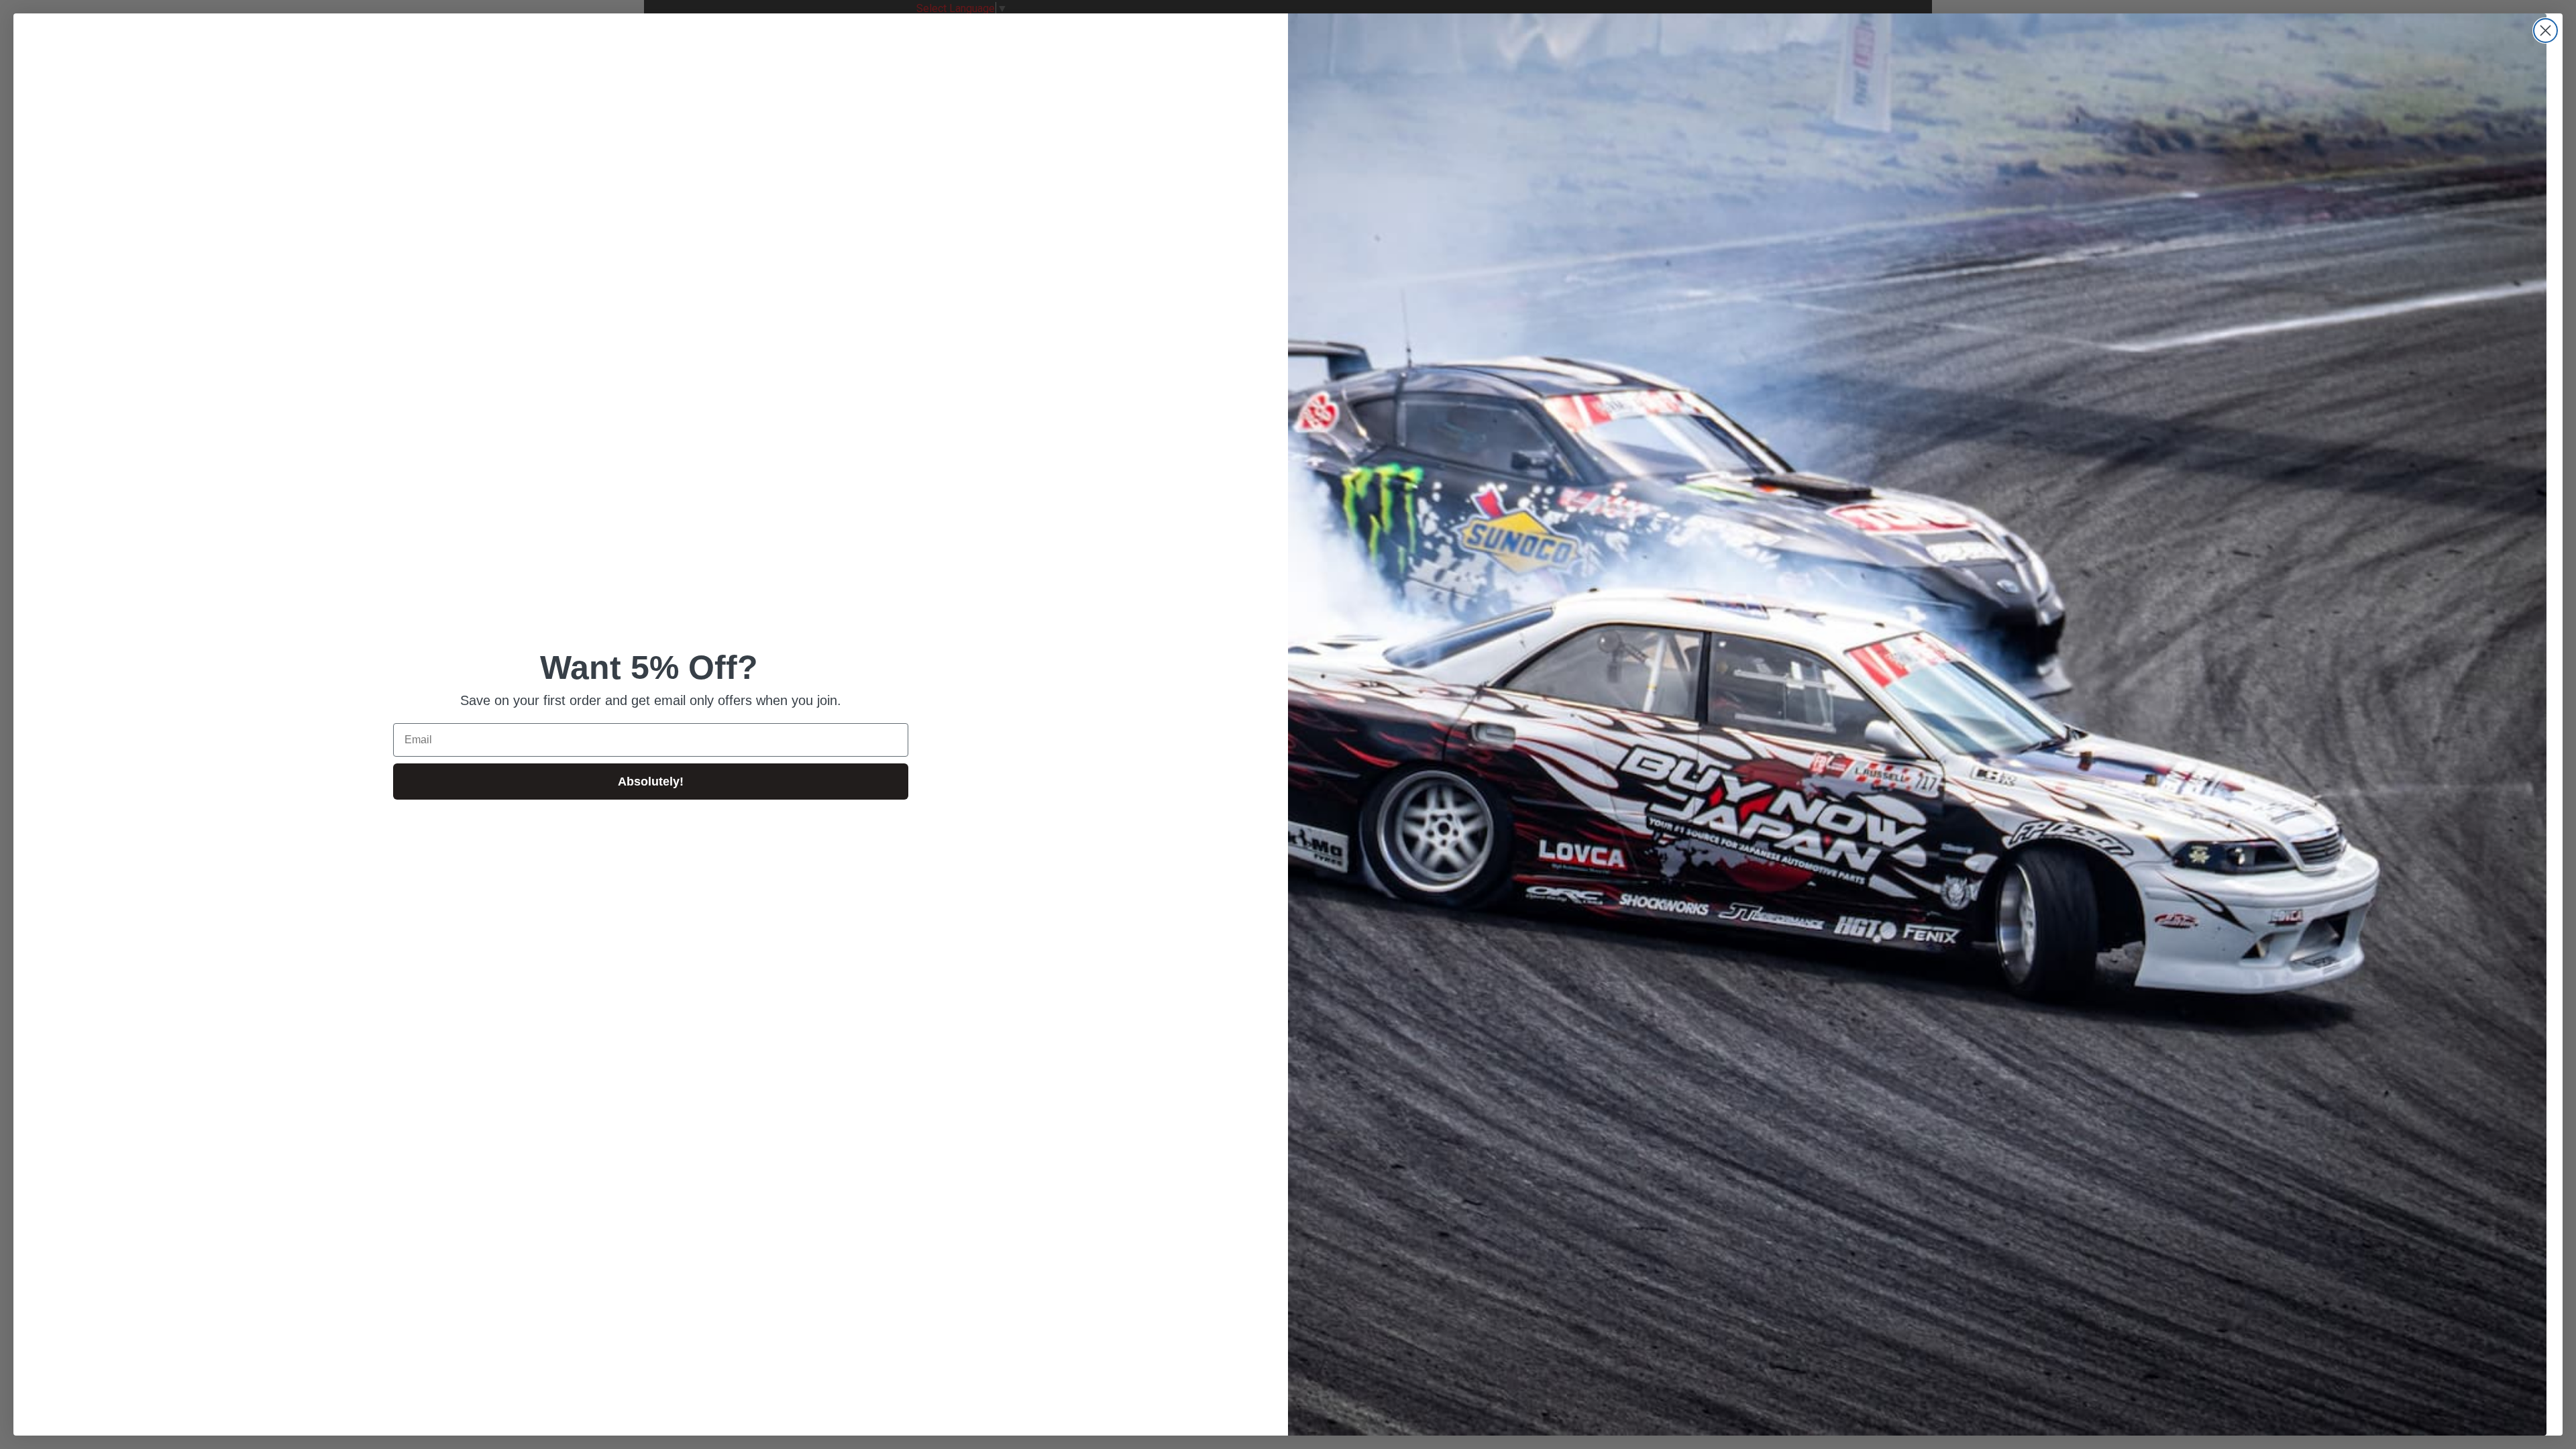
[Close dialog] (2545, 31)
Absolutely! (651, 782)
